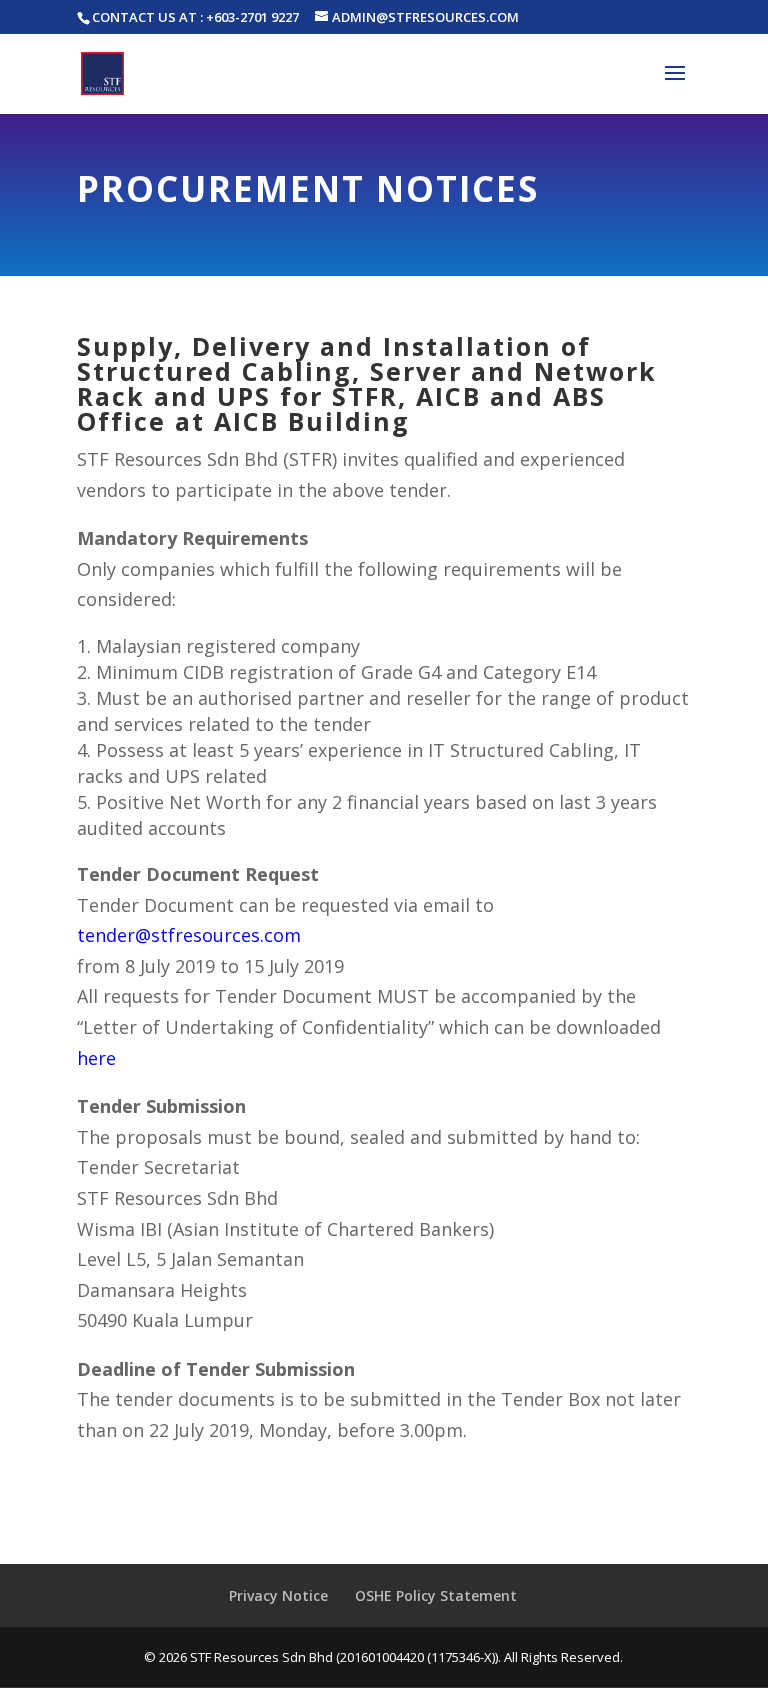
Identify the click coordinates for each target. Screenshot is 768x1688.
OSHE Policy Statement (436, 1595)
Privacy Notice (278, 1595)
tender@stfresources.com (189, 935)
